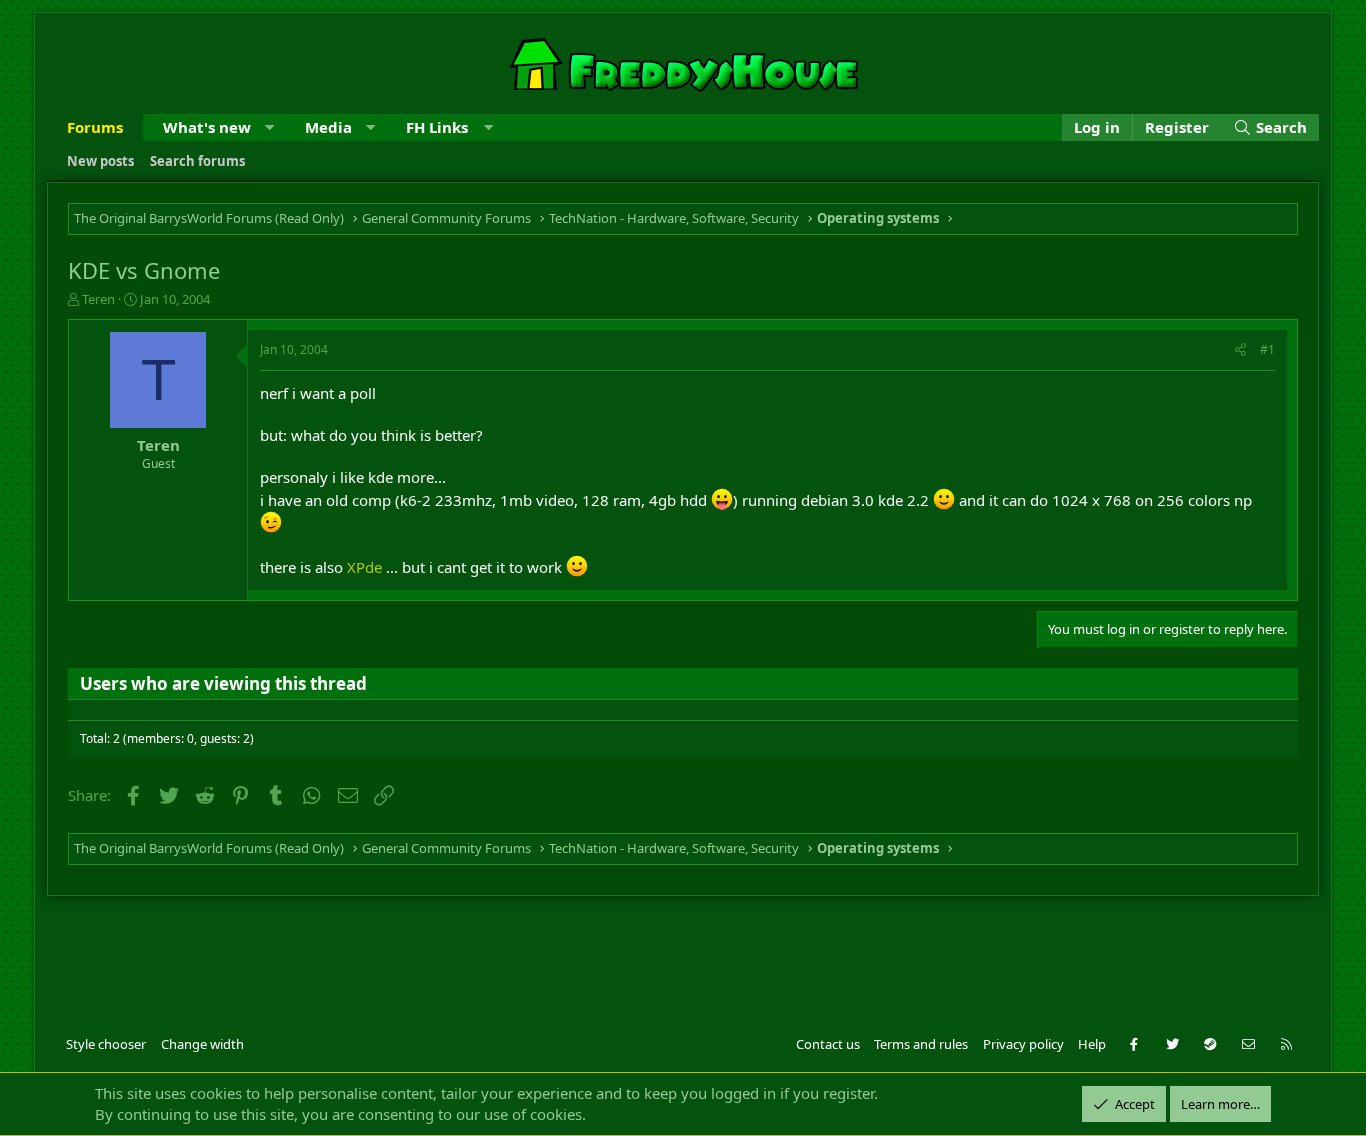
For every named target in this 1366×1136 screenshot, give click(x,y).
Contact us (828, 1044)
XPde (364, 567)
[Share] (1240, 350)
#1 (1267, 349)
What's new (207, 127)
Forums (95, 127)
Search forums (197, 161)
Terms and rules (921, 1044)
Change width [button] (202, 1044)
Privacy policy (1023, 1044)
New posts (100, 161)
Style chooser (106, 1044)
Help (1092, 1044)
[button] (269, 127)
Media (328, 127)
